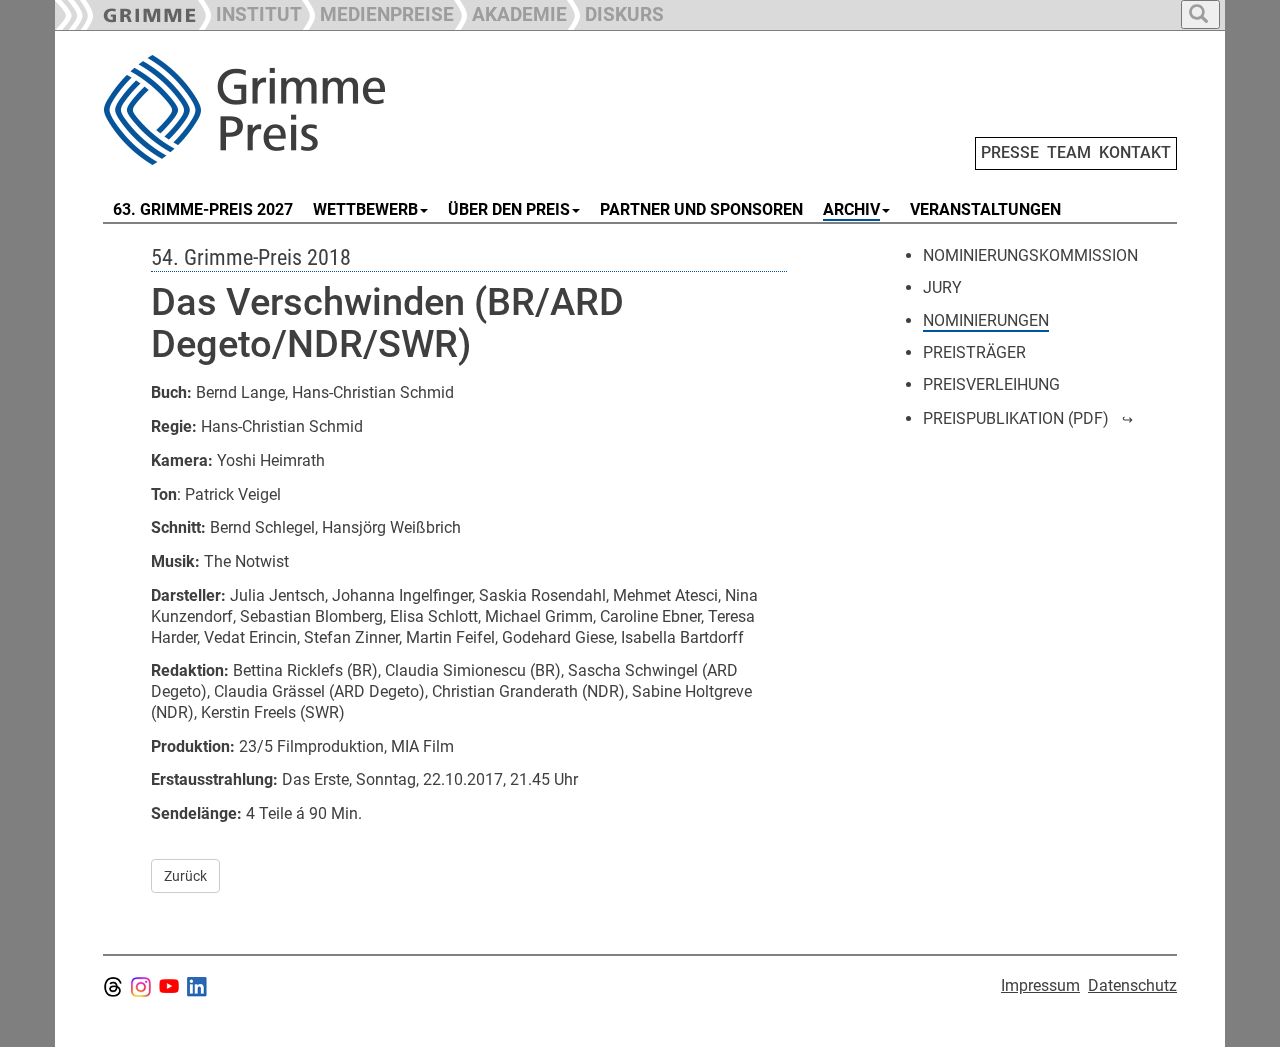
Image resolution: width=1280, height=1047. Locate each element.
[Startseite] (328, 110)
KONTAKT (1135, 152)
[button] (378, 12)
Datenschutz (1132, 985)
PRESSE (1010, 152)
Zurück (185, 876)
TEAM (1069, 152)
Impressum (1040, 985)
